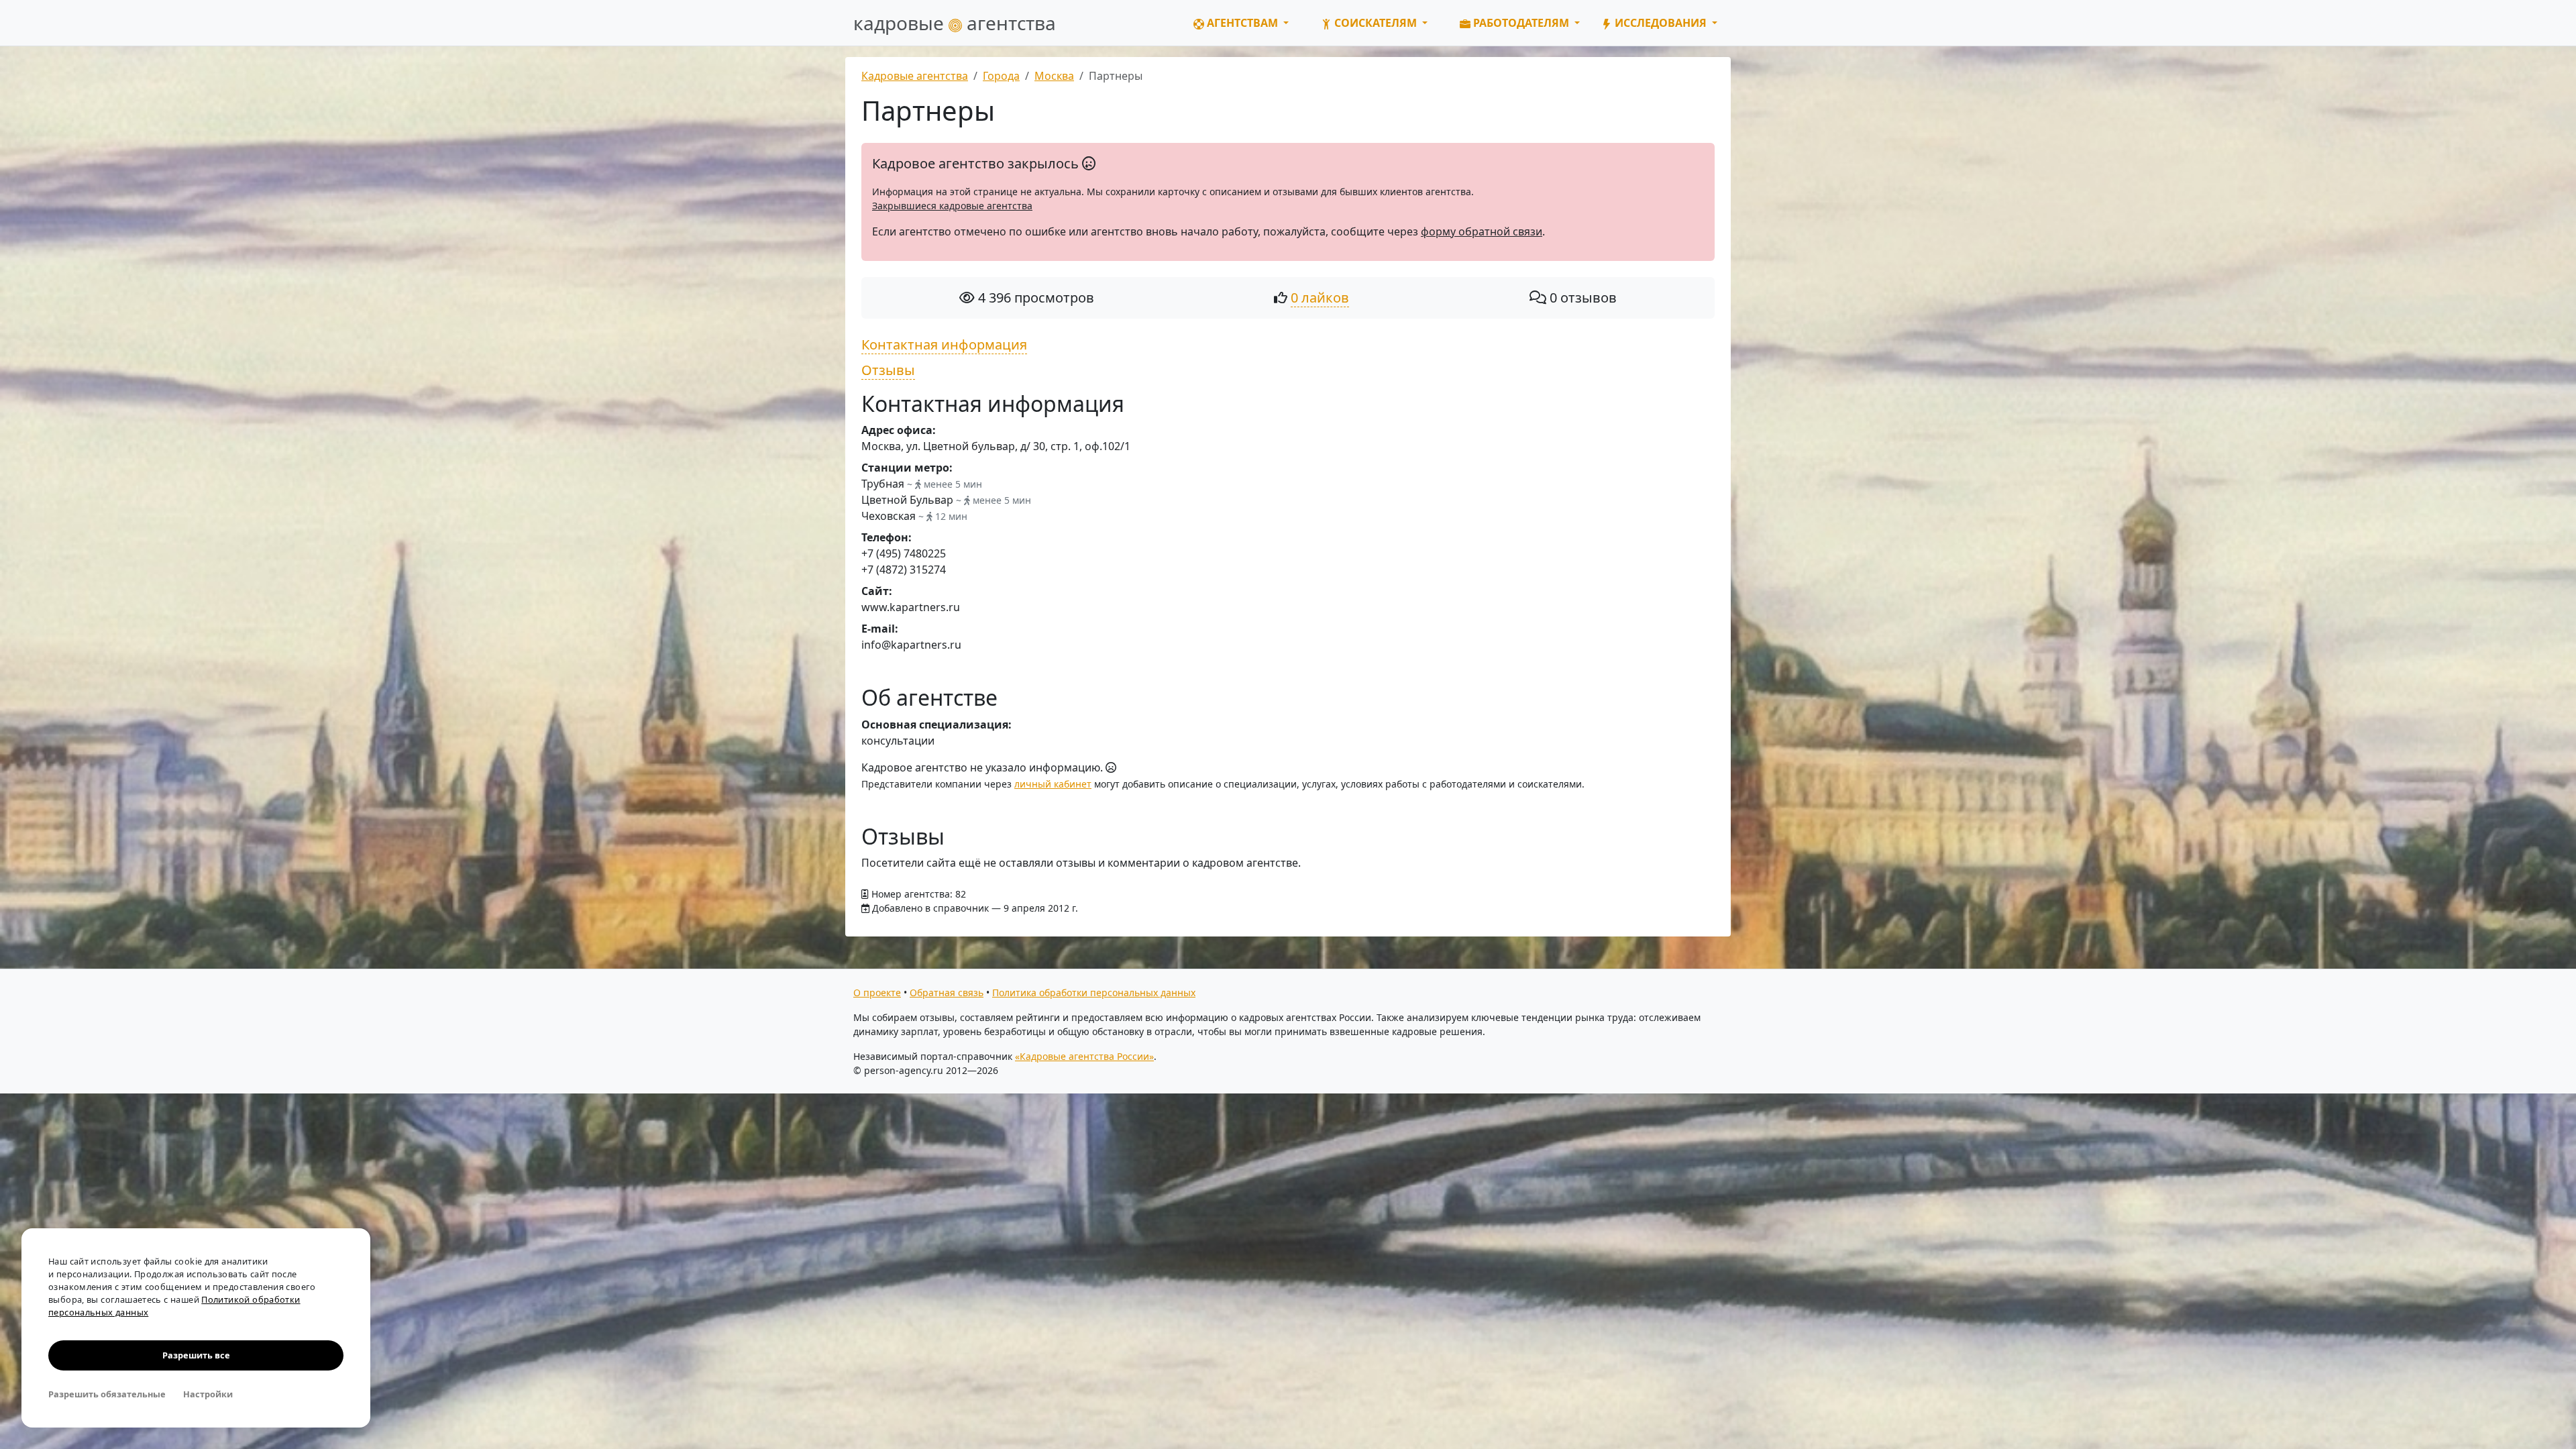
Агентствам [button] (1242, 23)
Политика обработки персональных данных (1094, 992)
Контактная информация (944, 344)
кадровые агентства (955, 23)
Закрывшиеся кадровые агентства (952, 206)
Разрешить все (196, 1355)
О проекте (877, 992)
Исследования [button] (1661, 23)
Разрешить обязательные (107, 1394)
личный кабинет (1053, 784)
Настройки (208, 1394)
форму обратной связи (1482, 231)
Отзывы (888, 370)
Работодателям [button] (1521, 23)
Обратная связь (947, 992)
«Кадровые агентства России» (1084, 1056)
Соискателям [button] (1376, 23)
